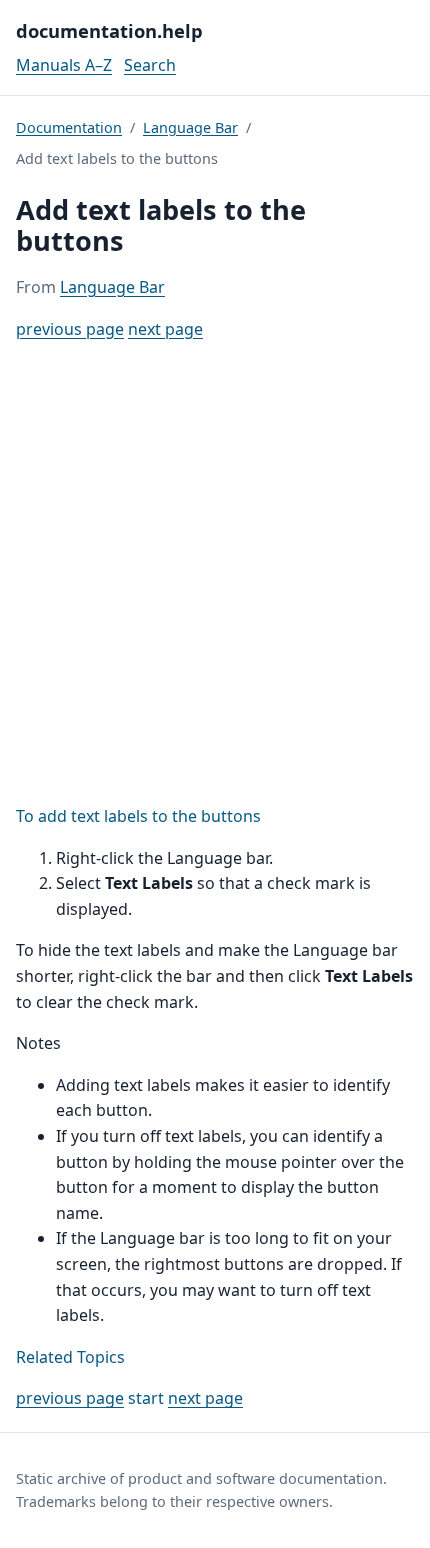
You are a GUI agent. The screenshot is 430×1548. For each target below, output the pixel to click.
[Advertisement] (215, 573)
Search (150, 65)
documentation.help (109, 30)
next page (165, 329)
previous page (70, 329)
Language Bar (190, 127)
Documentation (69, 127)
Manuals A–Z (64, 65)
